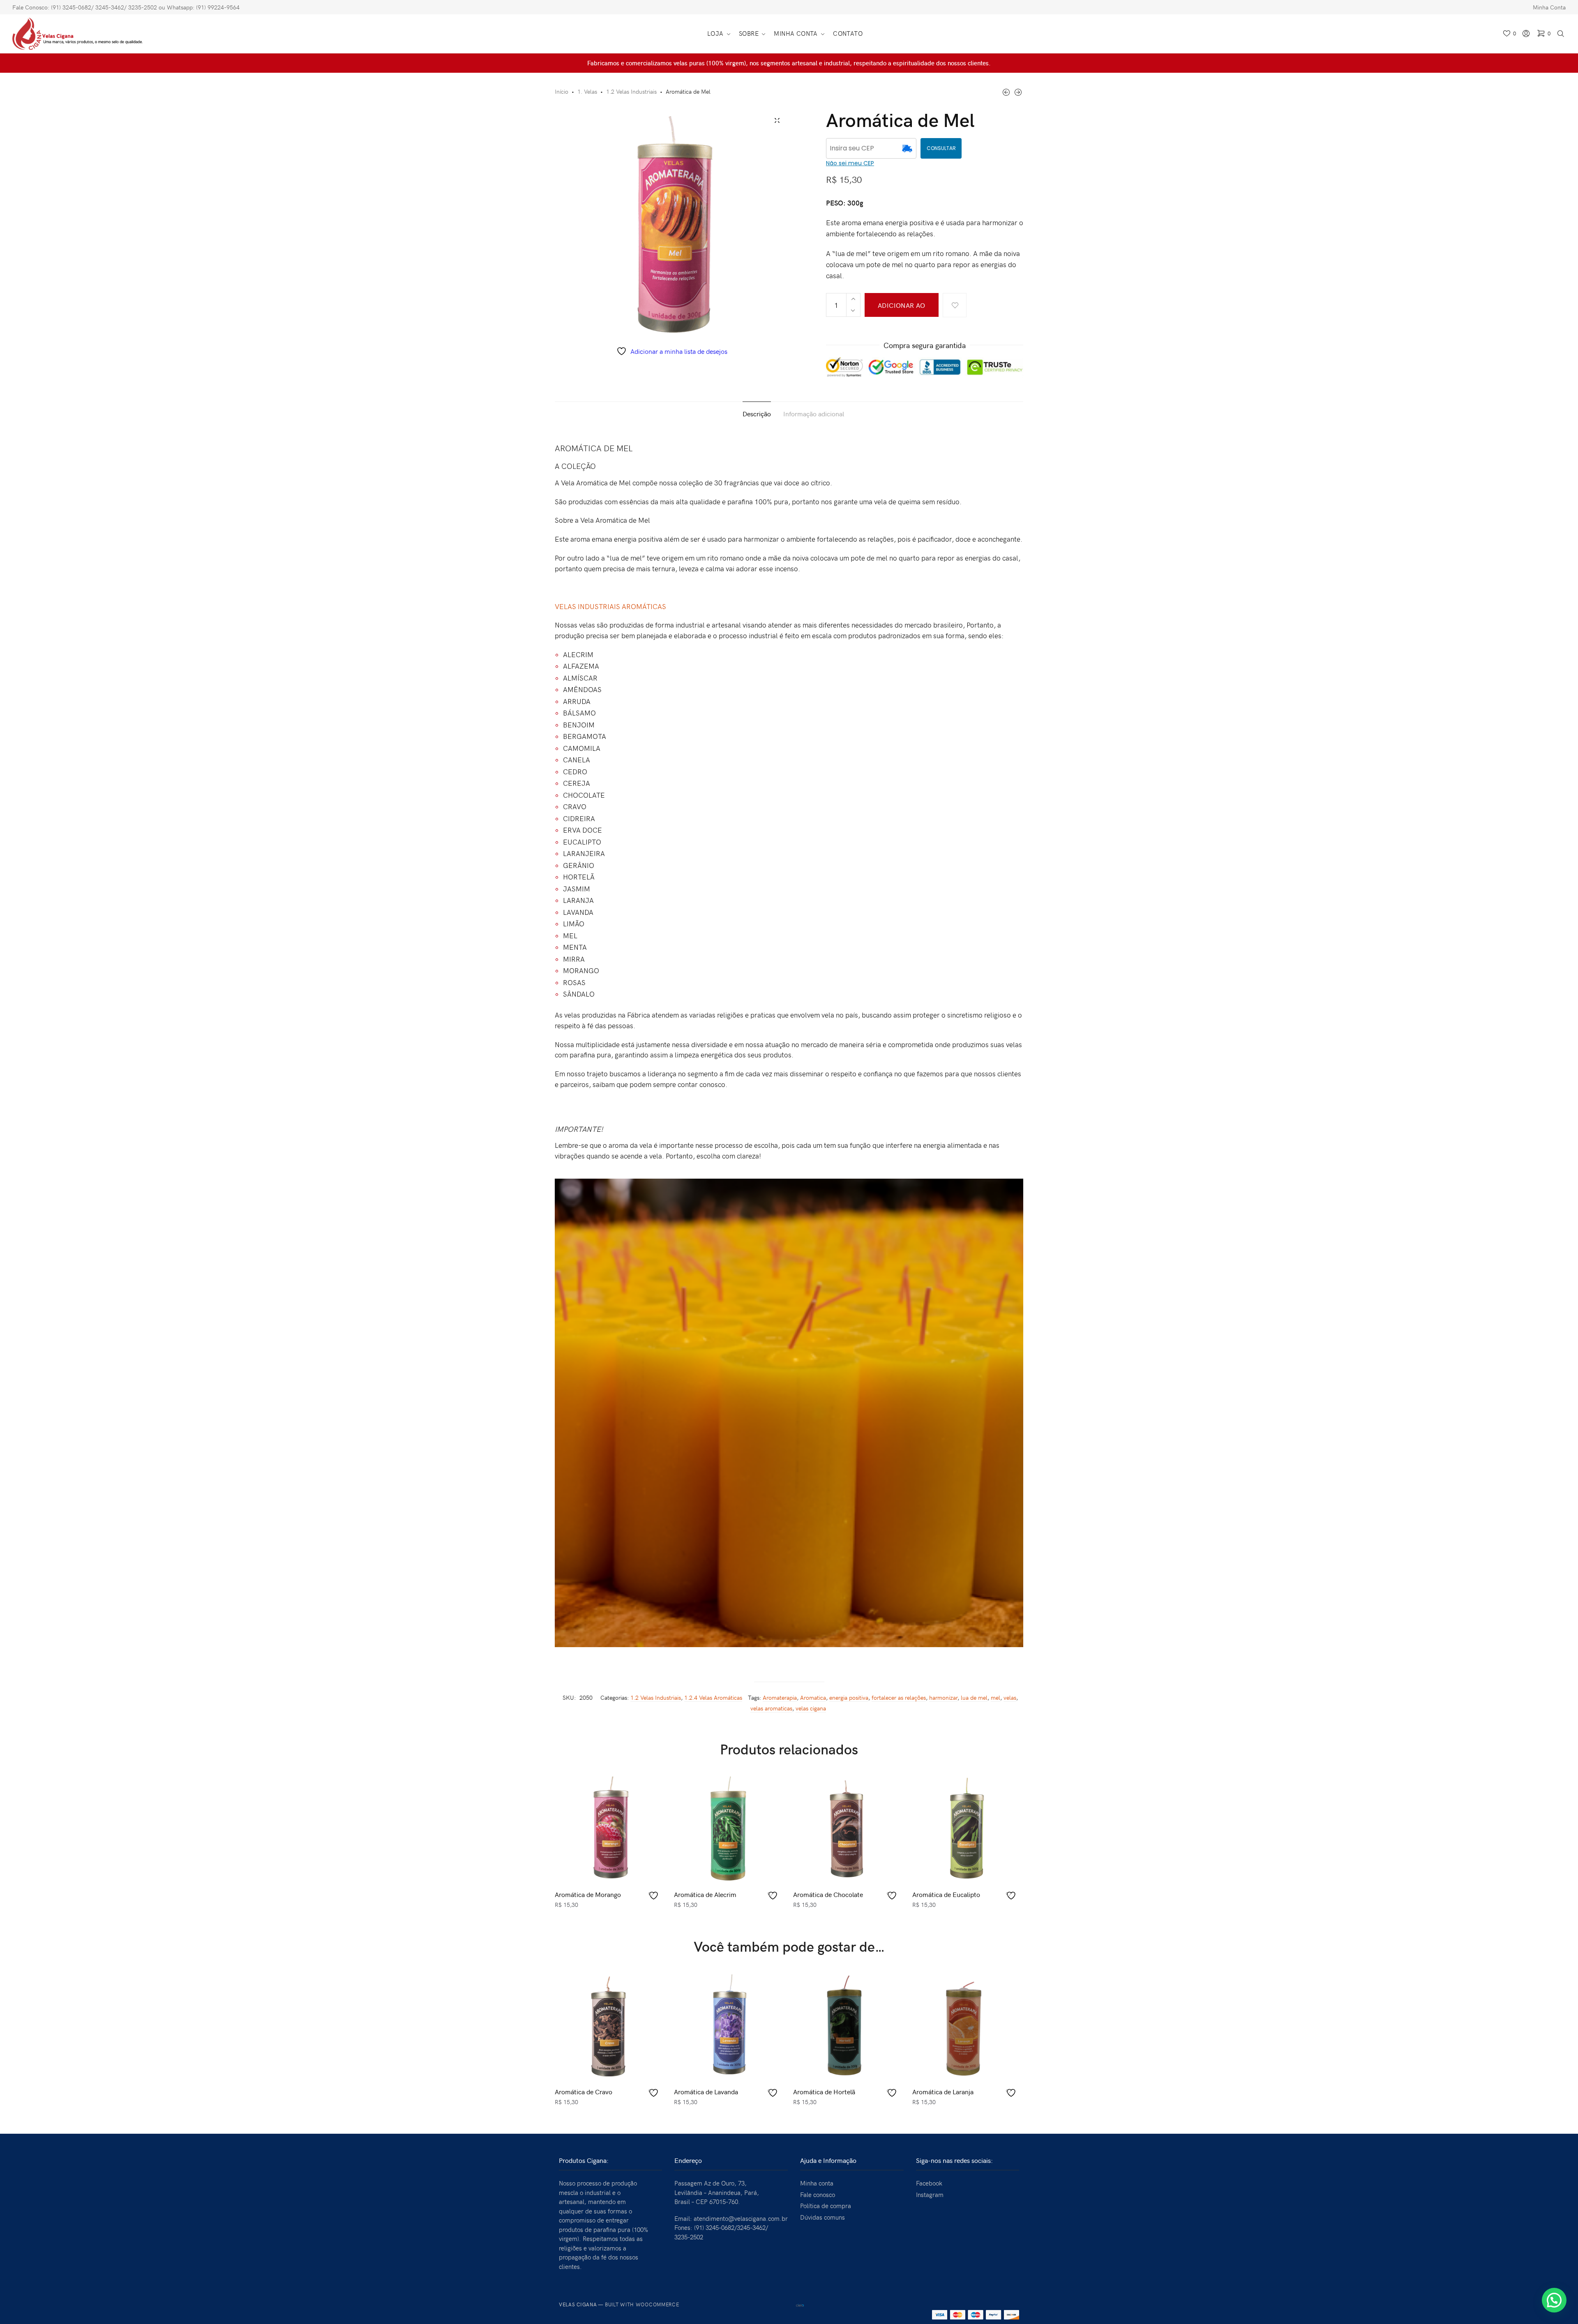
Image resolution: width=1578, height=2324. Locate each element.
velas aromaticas (771, 1708)
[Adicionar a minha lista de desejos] (955, 305)
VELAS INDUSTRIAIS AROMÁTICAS (610, 606)
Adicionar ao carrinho (902, 309)
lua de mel (974, 1697)
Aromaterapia (780, 1697)
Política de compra (826, 2206)
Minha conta (817, 2183)
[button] (1554, 2300)
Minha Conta (1549, 7)
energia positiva (849, 1697)
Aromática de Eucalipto (946, 1894)
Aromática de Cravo (584, 2091)
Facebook (929, 2183)
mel (995, 1697)
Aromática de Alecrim (705, 1894)
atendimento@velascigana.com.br (741, 2218)
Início (562, 91)
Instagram (930, 2195)
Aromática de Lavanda (706, 2091)
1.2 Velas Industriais (631, 91)
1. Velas (587, 91)
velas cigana (811, 1708)
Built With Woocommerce (642, 2304)
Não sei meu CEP (850, 163)
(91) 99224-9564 (218, 7)
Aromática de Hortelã (824, 2091)
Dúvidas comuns (822, 2217)
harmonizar (943, 1697)
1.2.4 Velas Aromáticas (713, 1697)
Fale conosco (818, 2195)
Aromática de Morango (588, 1894)
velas (1010, 1697)
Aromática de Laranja (943, 2091)
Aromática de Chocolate (828, 1894)
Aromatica (813, 1697)
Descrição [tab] (757, 413)
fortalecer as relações (899, 1697)
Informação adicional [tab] (814, 413)
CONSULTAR (941, 148)
